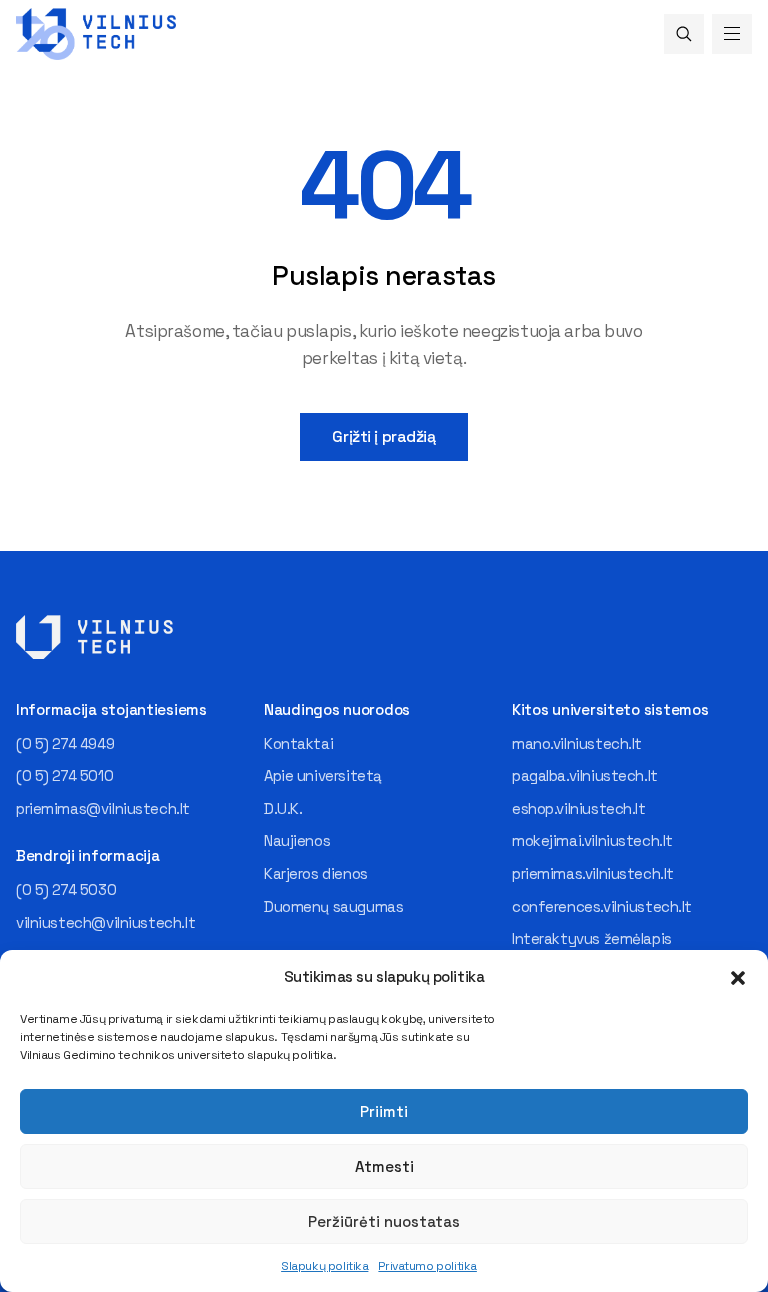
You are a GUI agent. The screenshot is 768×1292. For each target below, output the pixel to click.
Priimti (384, 1111)
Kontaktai (298, 743)
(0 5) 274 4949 (65, 743)
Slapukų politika (324, 1266)
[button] (738, 978)
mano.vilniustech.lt (577, 743)
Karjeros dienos (316, 873)
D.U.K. (283, 808)
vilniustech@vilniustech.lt (105, 922)
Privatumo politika (427, 1266)
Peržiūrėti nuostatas (384, 1221)
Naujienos (297, 840)
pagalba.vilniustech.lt (585, 775)
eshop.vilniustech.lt (579, 808)
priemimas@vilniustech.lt (103, 808)
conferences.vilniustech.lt (602, 906)
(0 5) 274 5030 (66, 889)
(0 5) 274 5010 (64, 775)
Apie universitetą (323, 775)
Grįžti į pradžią (383, 436)
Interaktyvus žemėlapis (592, 938)
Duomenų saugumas (333, 906)
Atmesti (384, 1166)
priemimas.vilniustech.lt (593, 873)
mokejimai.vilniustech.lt (592, 840)
